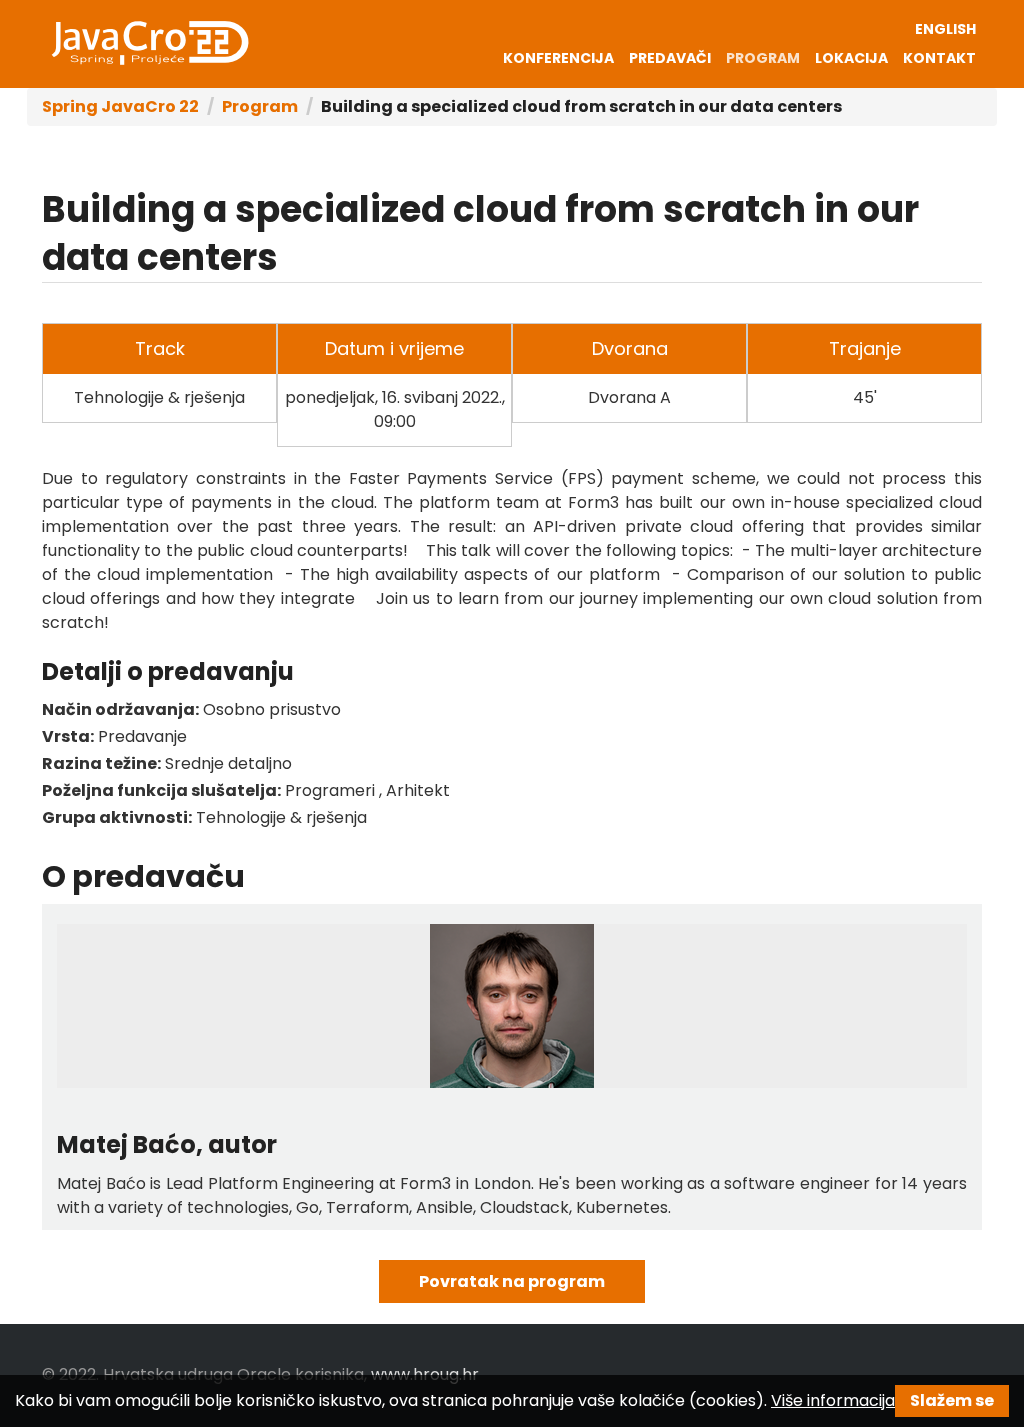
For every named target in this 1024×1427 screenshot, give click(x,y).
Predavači (670, 58)
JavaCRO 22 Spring (149, 43)
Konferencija (558, 58)
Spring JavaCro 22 (120, 106)
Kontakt (939, 58)
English (945, 29)
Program (763, 58)
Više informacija (833, 1400)
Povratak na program (512, 1281)
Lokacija (851, 58)
